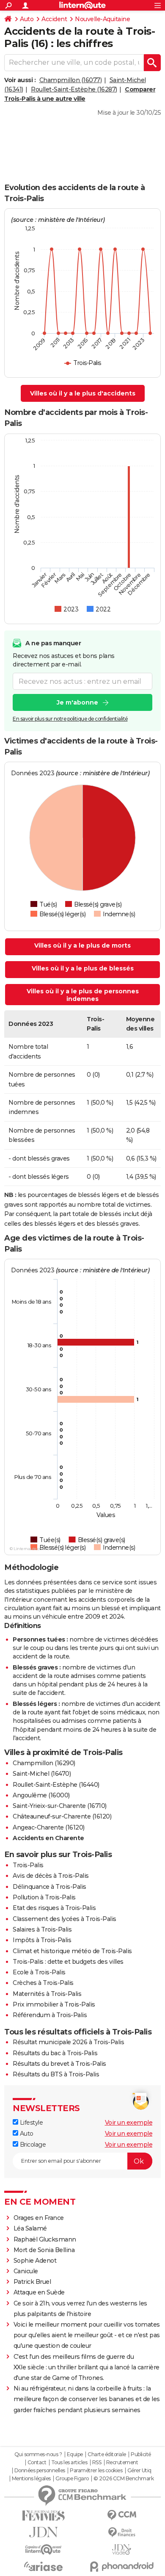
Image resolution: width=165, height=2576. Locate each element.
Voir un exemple (129, 2123)
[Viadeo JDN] (122, 2550)
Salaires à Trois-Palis (42, 1929)
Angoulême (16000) (41, 1795)
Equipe (75, 2454)
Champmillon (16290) (44, 1763)
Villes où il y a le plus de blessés (83, 968)
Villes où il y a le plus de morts (82, 945)
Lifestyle (30, 2123)
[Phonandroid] (122, 2566)
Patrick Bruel (32, 2282)
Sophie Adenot (35, 2261)
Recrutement (122, 2463)
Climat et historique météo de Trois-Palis (72, 1951)
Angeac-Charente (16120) (49, 1827)
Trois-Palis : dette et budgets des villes (68, 1962)
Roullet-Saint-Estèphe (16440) (56, 1785)
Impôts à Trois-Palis (42, 1940)
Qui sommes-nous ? (38, 2454)
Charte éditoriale (107, 2454)
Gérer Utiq (139, 2471)
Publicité (141, 2454)
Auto (27, 19)
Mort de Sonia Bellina (44, 2250)
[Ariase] (43, 2566)
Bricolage (32, 2145)
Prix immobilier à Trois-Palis (54, 2004)
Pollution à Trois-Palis (44, 1897)
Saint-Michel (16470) (42, 1774)
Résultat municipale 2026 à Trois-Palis (68, 2042)
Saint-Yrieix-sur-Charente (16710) (60, 1806)
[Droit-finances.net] (122, 2533)
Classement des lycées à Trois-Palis (65, 1919)
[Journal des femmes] (43, 2516)
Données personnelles (40, 2471)
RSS (97, 2463)
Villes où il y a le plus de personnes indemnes (83, 995)
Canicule (26, 2271)
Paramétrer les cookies (96, 2471)
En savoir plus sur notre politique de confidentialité (70, 719)
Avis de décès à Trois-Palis (51, 1876)
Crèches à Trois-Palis (43, 1983)
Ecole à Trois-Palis (39, 1972)
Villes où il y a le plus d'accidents (83, 393)
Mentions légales (31, 2479)
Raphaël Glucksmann (45, 2239)
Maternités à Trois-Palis (47, 1994)
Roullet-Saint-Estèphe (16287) (74, 89)
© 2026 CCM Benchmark (124, 2479)
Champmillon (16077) (71, 80)
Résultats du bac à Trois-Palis (55, 2053)
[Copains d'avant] (43, 2550)
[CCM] (122, 2515)
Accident (54, 19)
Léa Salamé (30, 2228)
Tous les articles (69, 2463)
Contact (37, 2463)
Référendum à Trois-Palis (50, 2015)
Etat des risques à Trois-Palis (54, 1908)
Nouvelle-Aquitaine (102, 19)
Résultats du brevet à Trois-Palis (59, 2064)
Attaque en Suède (39, 2292)
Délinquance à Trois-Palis (49, 1887)
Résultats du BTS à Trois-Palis (56, 2074)
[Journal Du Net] (43, 2532)
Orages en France (39, 2218)
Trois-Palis (28, 1865)
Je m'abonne (77, 702)
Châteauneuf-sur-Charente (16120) (62, 1816)
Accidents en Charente (48, 1838)
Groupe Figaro (72, 2479)
